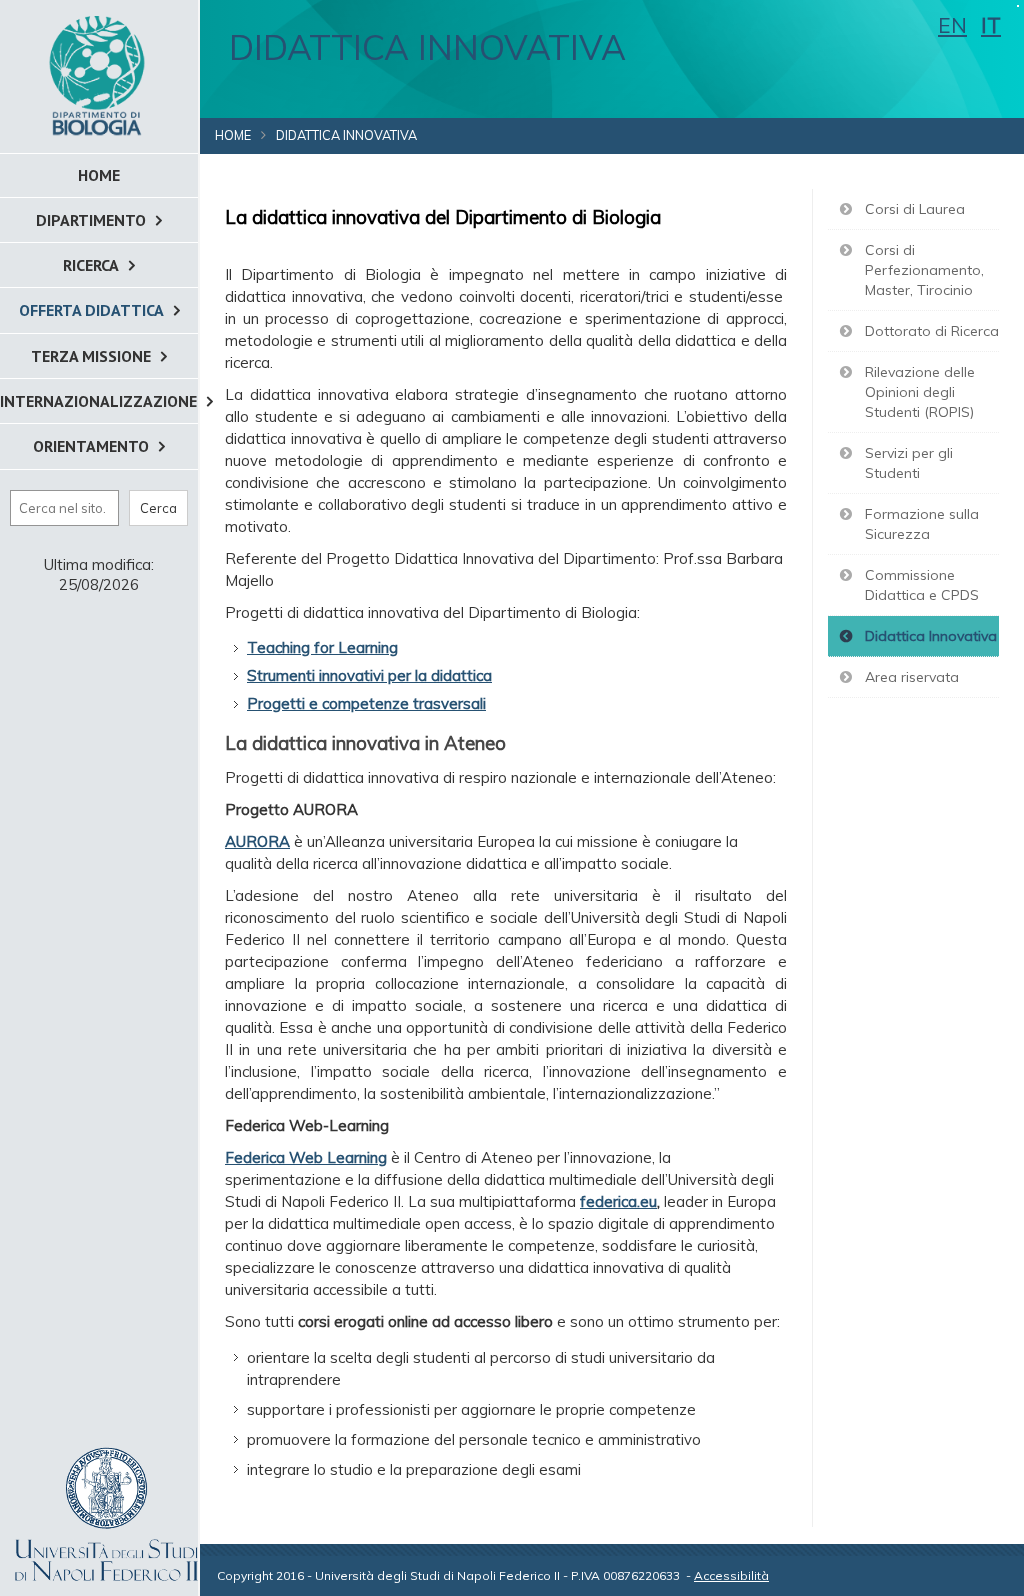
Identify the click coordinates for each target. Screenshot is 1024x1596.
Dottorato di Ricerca (932, 331)
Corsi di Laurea (915, 209)
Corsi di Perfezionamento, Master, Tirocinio (924, 270)
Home (233, 135)
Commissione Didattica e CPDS (922, 585)
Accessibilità (731, 1575)
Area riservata (912, 677)
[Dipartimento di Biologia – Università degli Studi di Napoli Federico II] (99, 75)
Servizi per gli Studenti (909, 463)
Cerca (158, 508)
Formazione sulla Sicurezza (922, 524)
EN (952, 25)
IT (991, 25)
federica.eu (618, 1201)
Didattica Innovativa (931, 636)
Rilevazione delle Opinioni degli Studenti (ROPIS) (920, 392)
